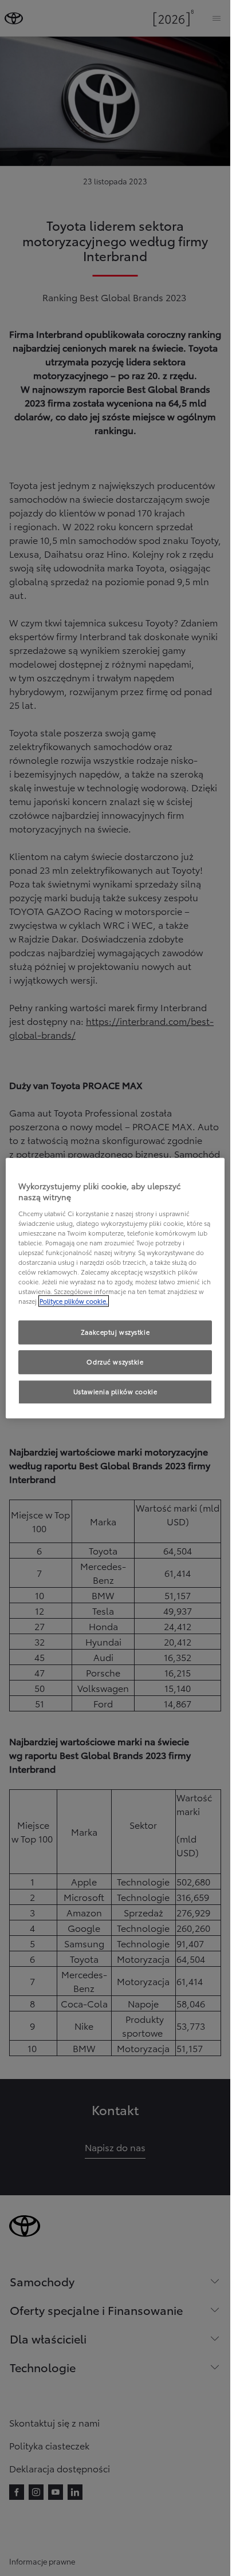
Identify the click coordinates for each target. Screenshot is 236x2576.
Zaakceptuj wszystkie (115, 1332)
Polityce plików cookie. (74, 1301)
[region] (115, 1288)
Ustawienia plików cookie (115, 1391)
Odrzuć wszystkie (115, 1362)
